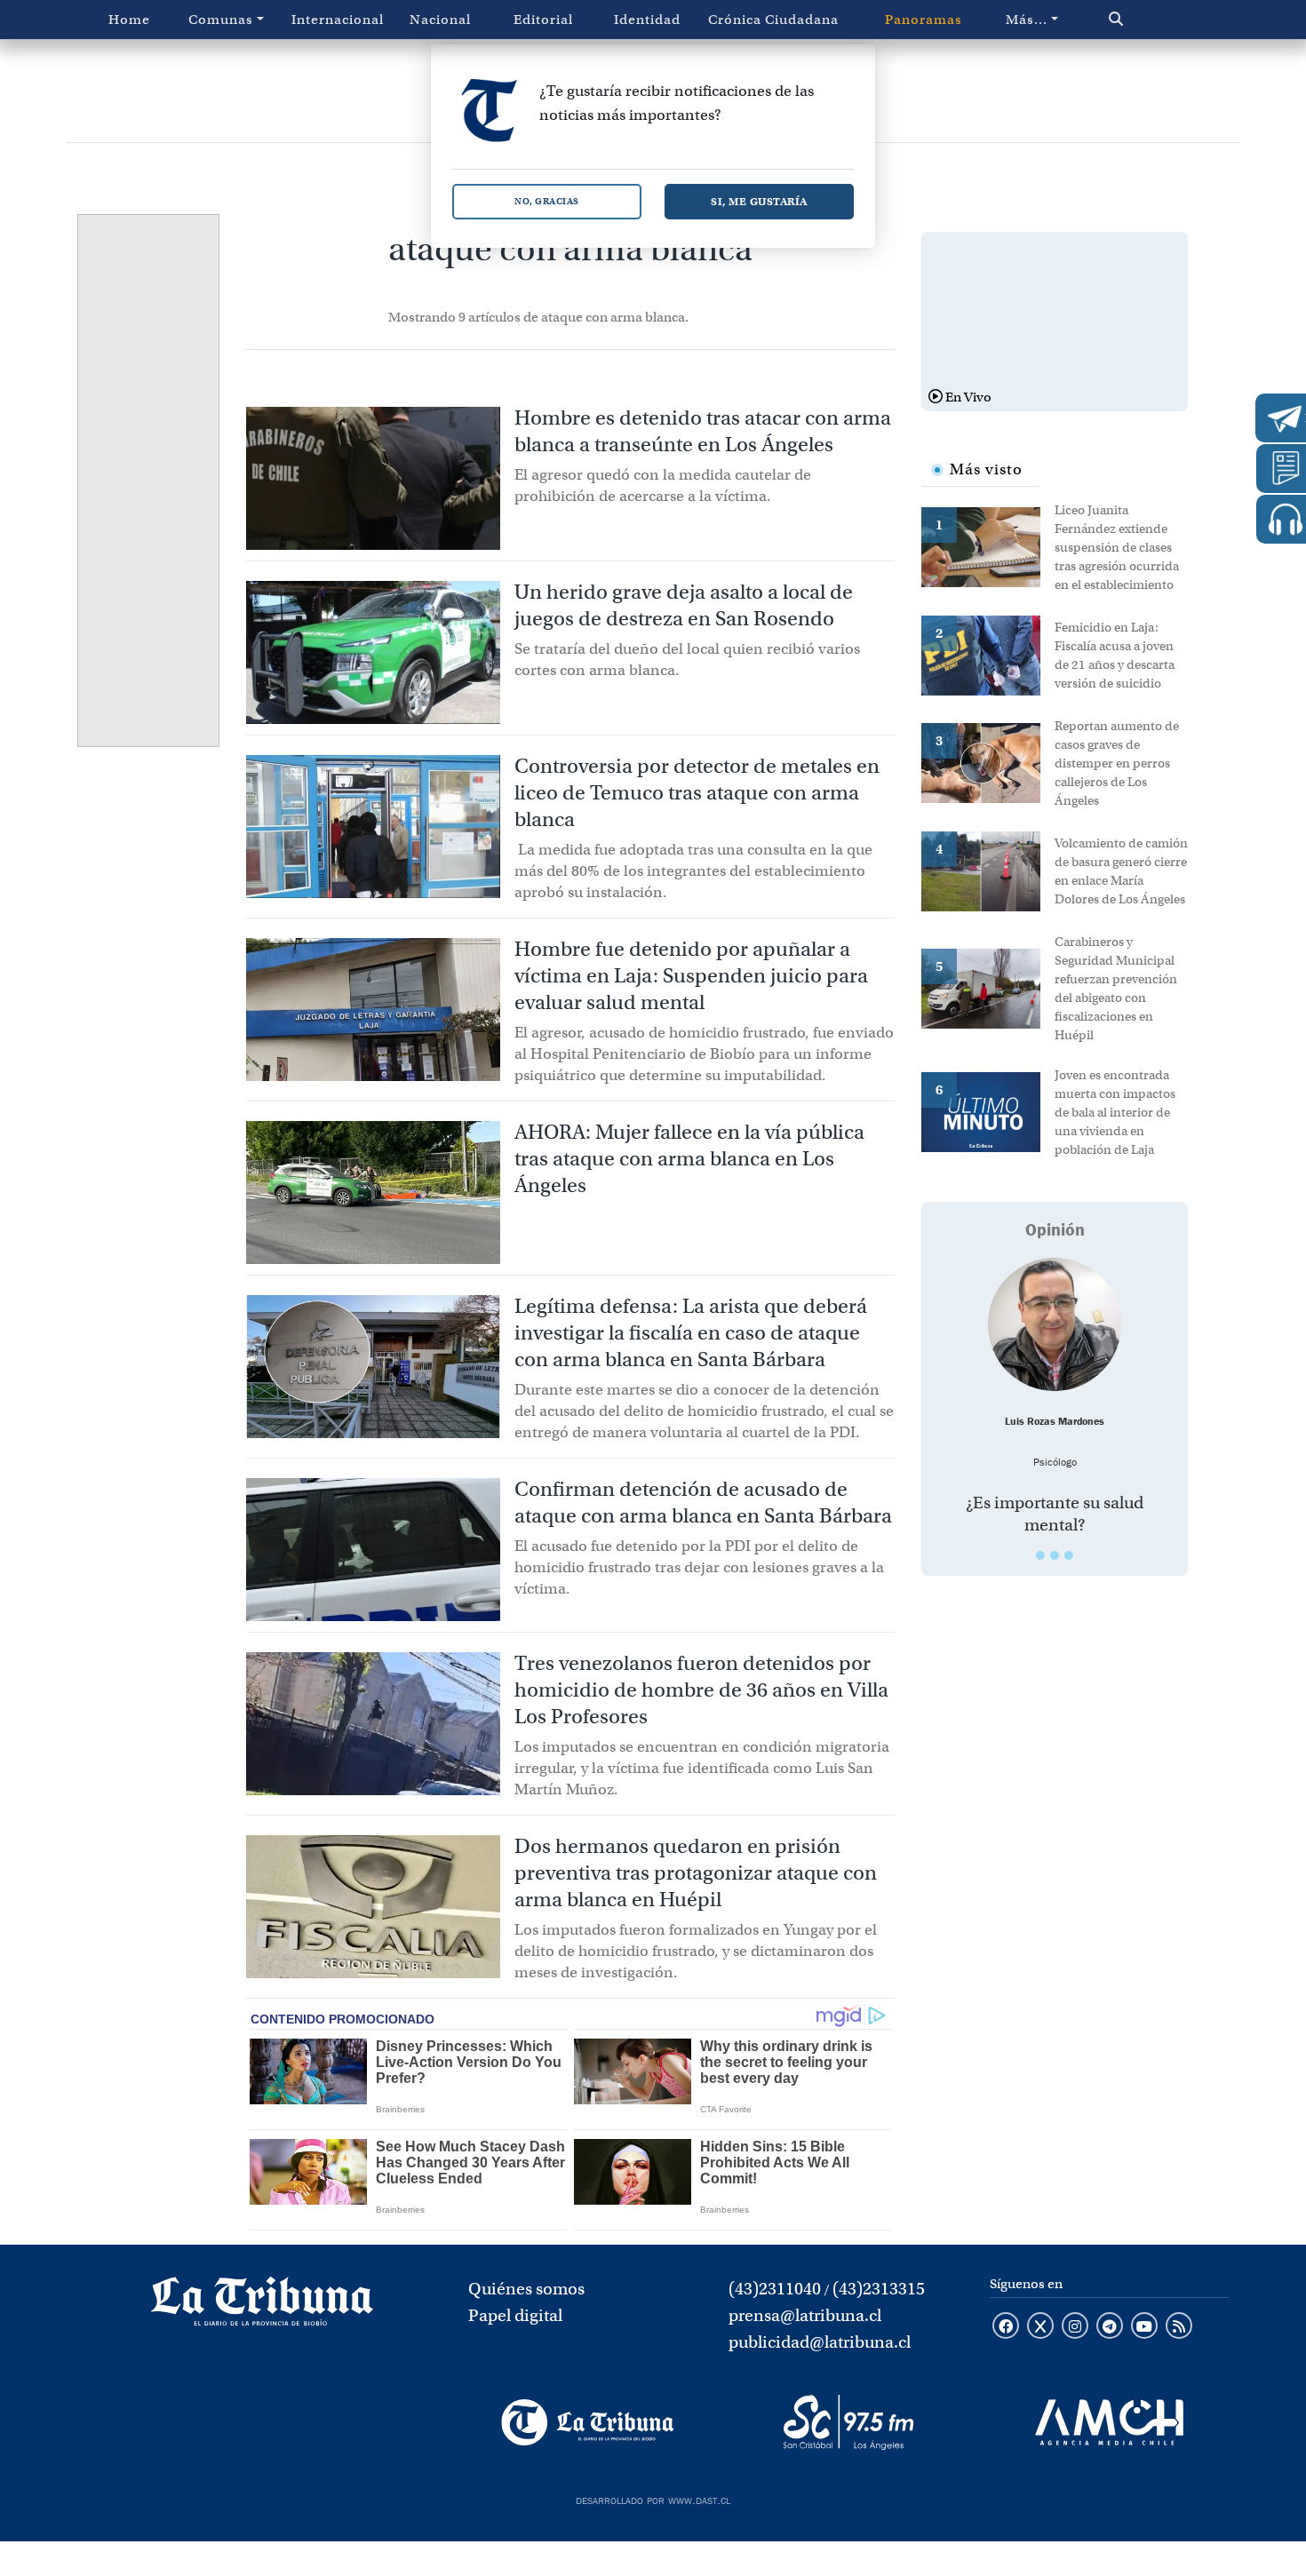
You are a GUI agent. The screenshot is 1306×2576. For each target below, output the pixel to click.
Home (129, 20)
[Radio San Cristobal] (848, 2422)
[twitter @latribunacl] (1040, 2327)
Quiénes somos (526, 2289)
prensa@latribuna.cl (805, 2315)
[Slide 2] (1055, 1555)
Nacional (440, 20)
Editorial (543, 20)
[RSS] (1179, 2327)
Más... (1027, 20)
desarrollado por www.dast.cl (653, 2499)
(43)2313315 (879, 2289)
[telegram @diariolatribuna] (1110, 2327)
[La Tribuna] (588, 2422)
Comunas (221, 20)
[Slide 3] (1069, 1555)
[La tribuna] (262, 2307)
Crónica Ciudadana (773, 20)
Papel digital (515, 2315)
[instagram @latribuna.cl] (1075, 2327)
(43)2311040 (775, 2289)
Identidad (647, 20)
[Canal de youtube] (1144, 2327)
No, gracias (547, 201)
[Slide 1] (1040, 1555)
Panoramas (924, 20)
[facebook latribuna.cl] (1006, 2327)
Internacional (338, 20)
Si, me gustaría (759, 201)
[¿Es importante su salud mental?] (1055, 1324)
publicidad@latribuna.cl (820, 2342)
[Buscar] (1154, 20)
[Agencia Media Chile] (1109, 2422)
